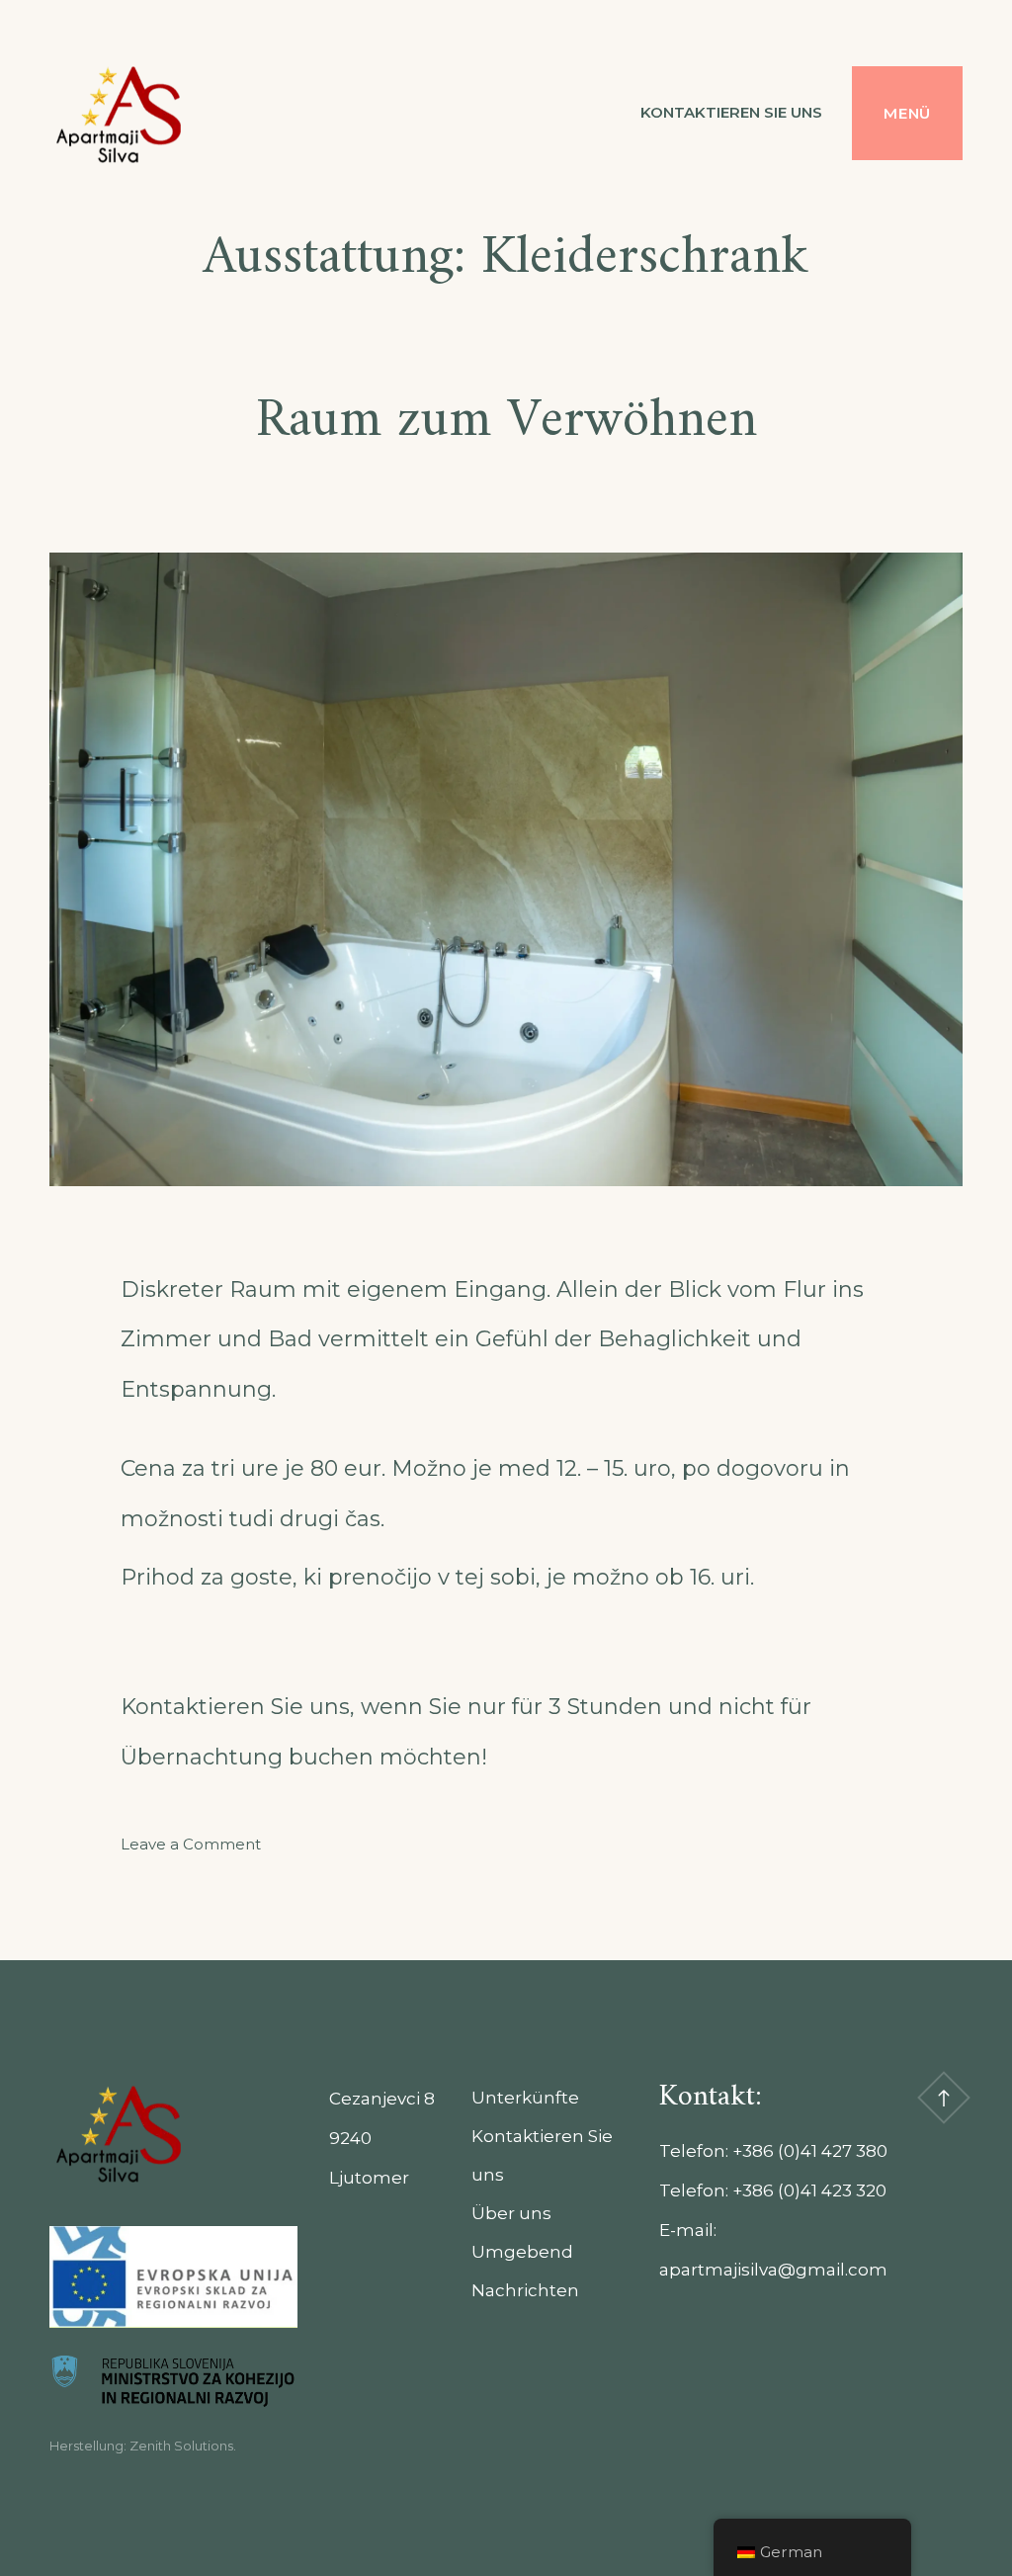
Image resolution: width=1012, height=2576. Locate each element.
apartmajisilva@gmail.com (773, 2270)
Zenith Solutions (181, 2446)
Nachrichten (525, 2290)
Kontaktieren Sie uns (731, 112)
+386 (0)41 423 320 (809, 2190)
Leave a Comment (191, 1844)
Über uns (511, 2213)
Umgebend (522, 2252)
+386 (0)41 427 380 (810, 2151)
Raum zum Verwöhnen (506, 422)
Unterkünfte (525, 2098)
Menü (907, 113)
